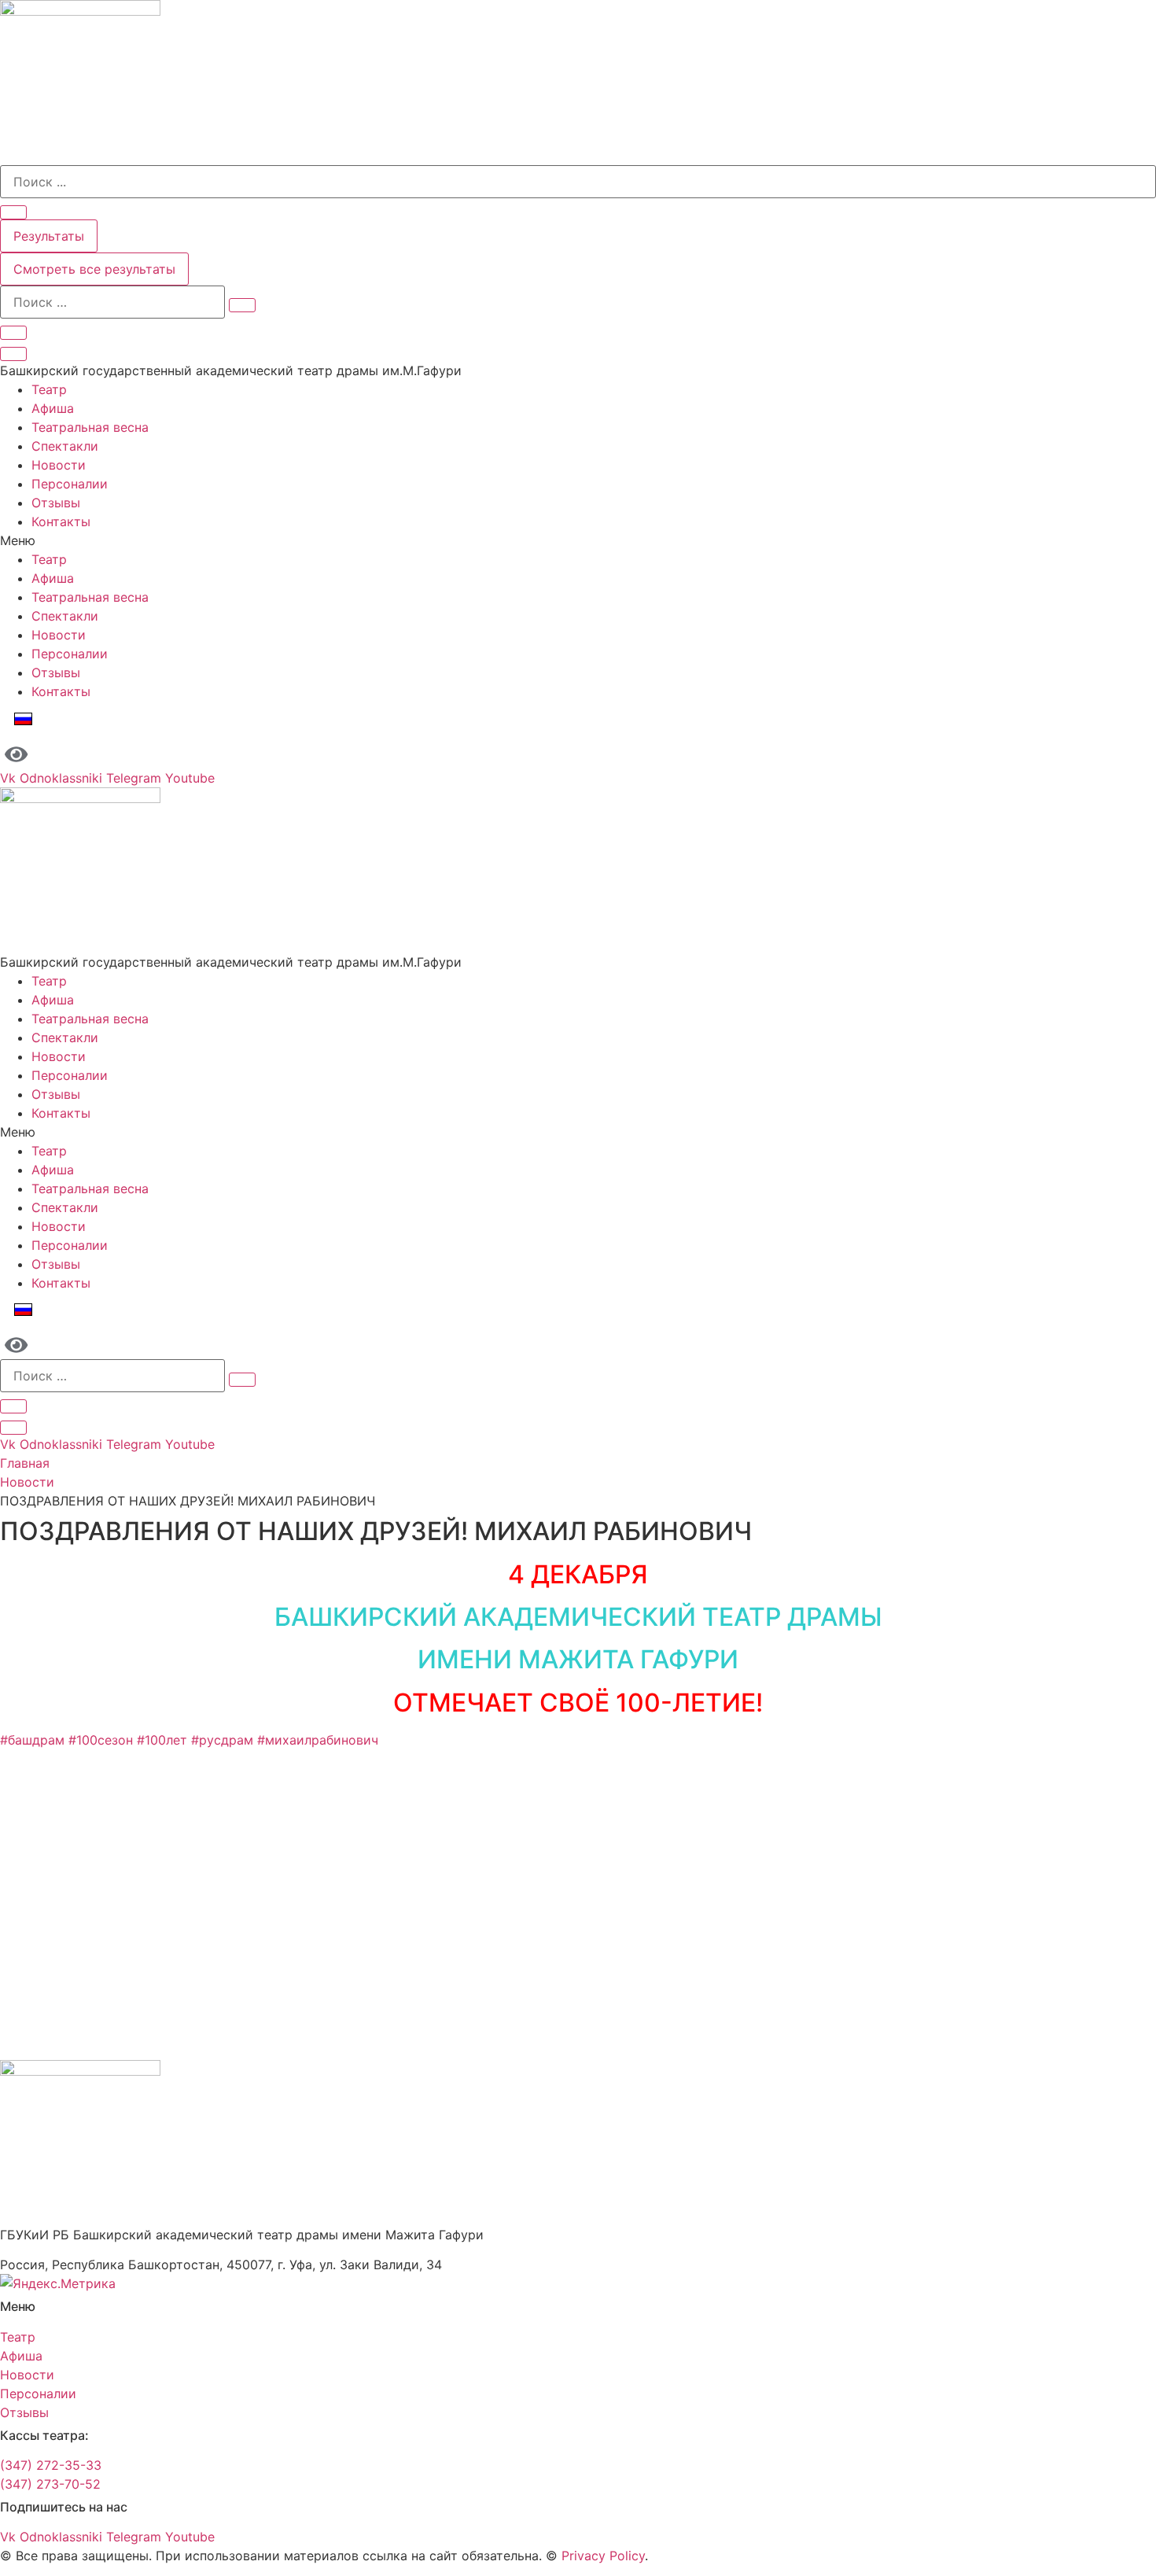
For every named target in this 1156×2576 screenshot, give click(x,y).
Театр (49, 389)
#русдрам (222, 1740)
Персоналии (70, 484)
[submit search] (242, 305)
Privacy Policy (603, 2556)
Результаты (49, 236)
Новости (59, 465)
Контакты (61, 521)
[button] (578, 540)
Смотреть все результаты (94, 269)
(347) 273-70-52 (50, 2484)
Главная (25, 1463)
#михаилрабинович (318, 1740)
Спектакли (65, 446)
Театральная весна (90, 427)
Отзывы (56, 503)
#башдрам (32, 1740)
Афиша (53, 408)
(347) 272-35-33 (51, 2465)
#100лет (162, 1740)
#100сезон (101, 1740)
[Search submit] (13, 212)
